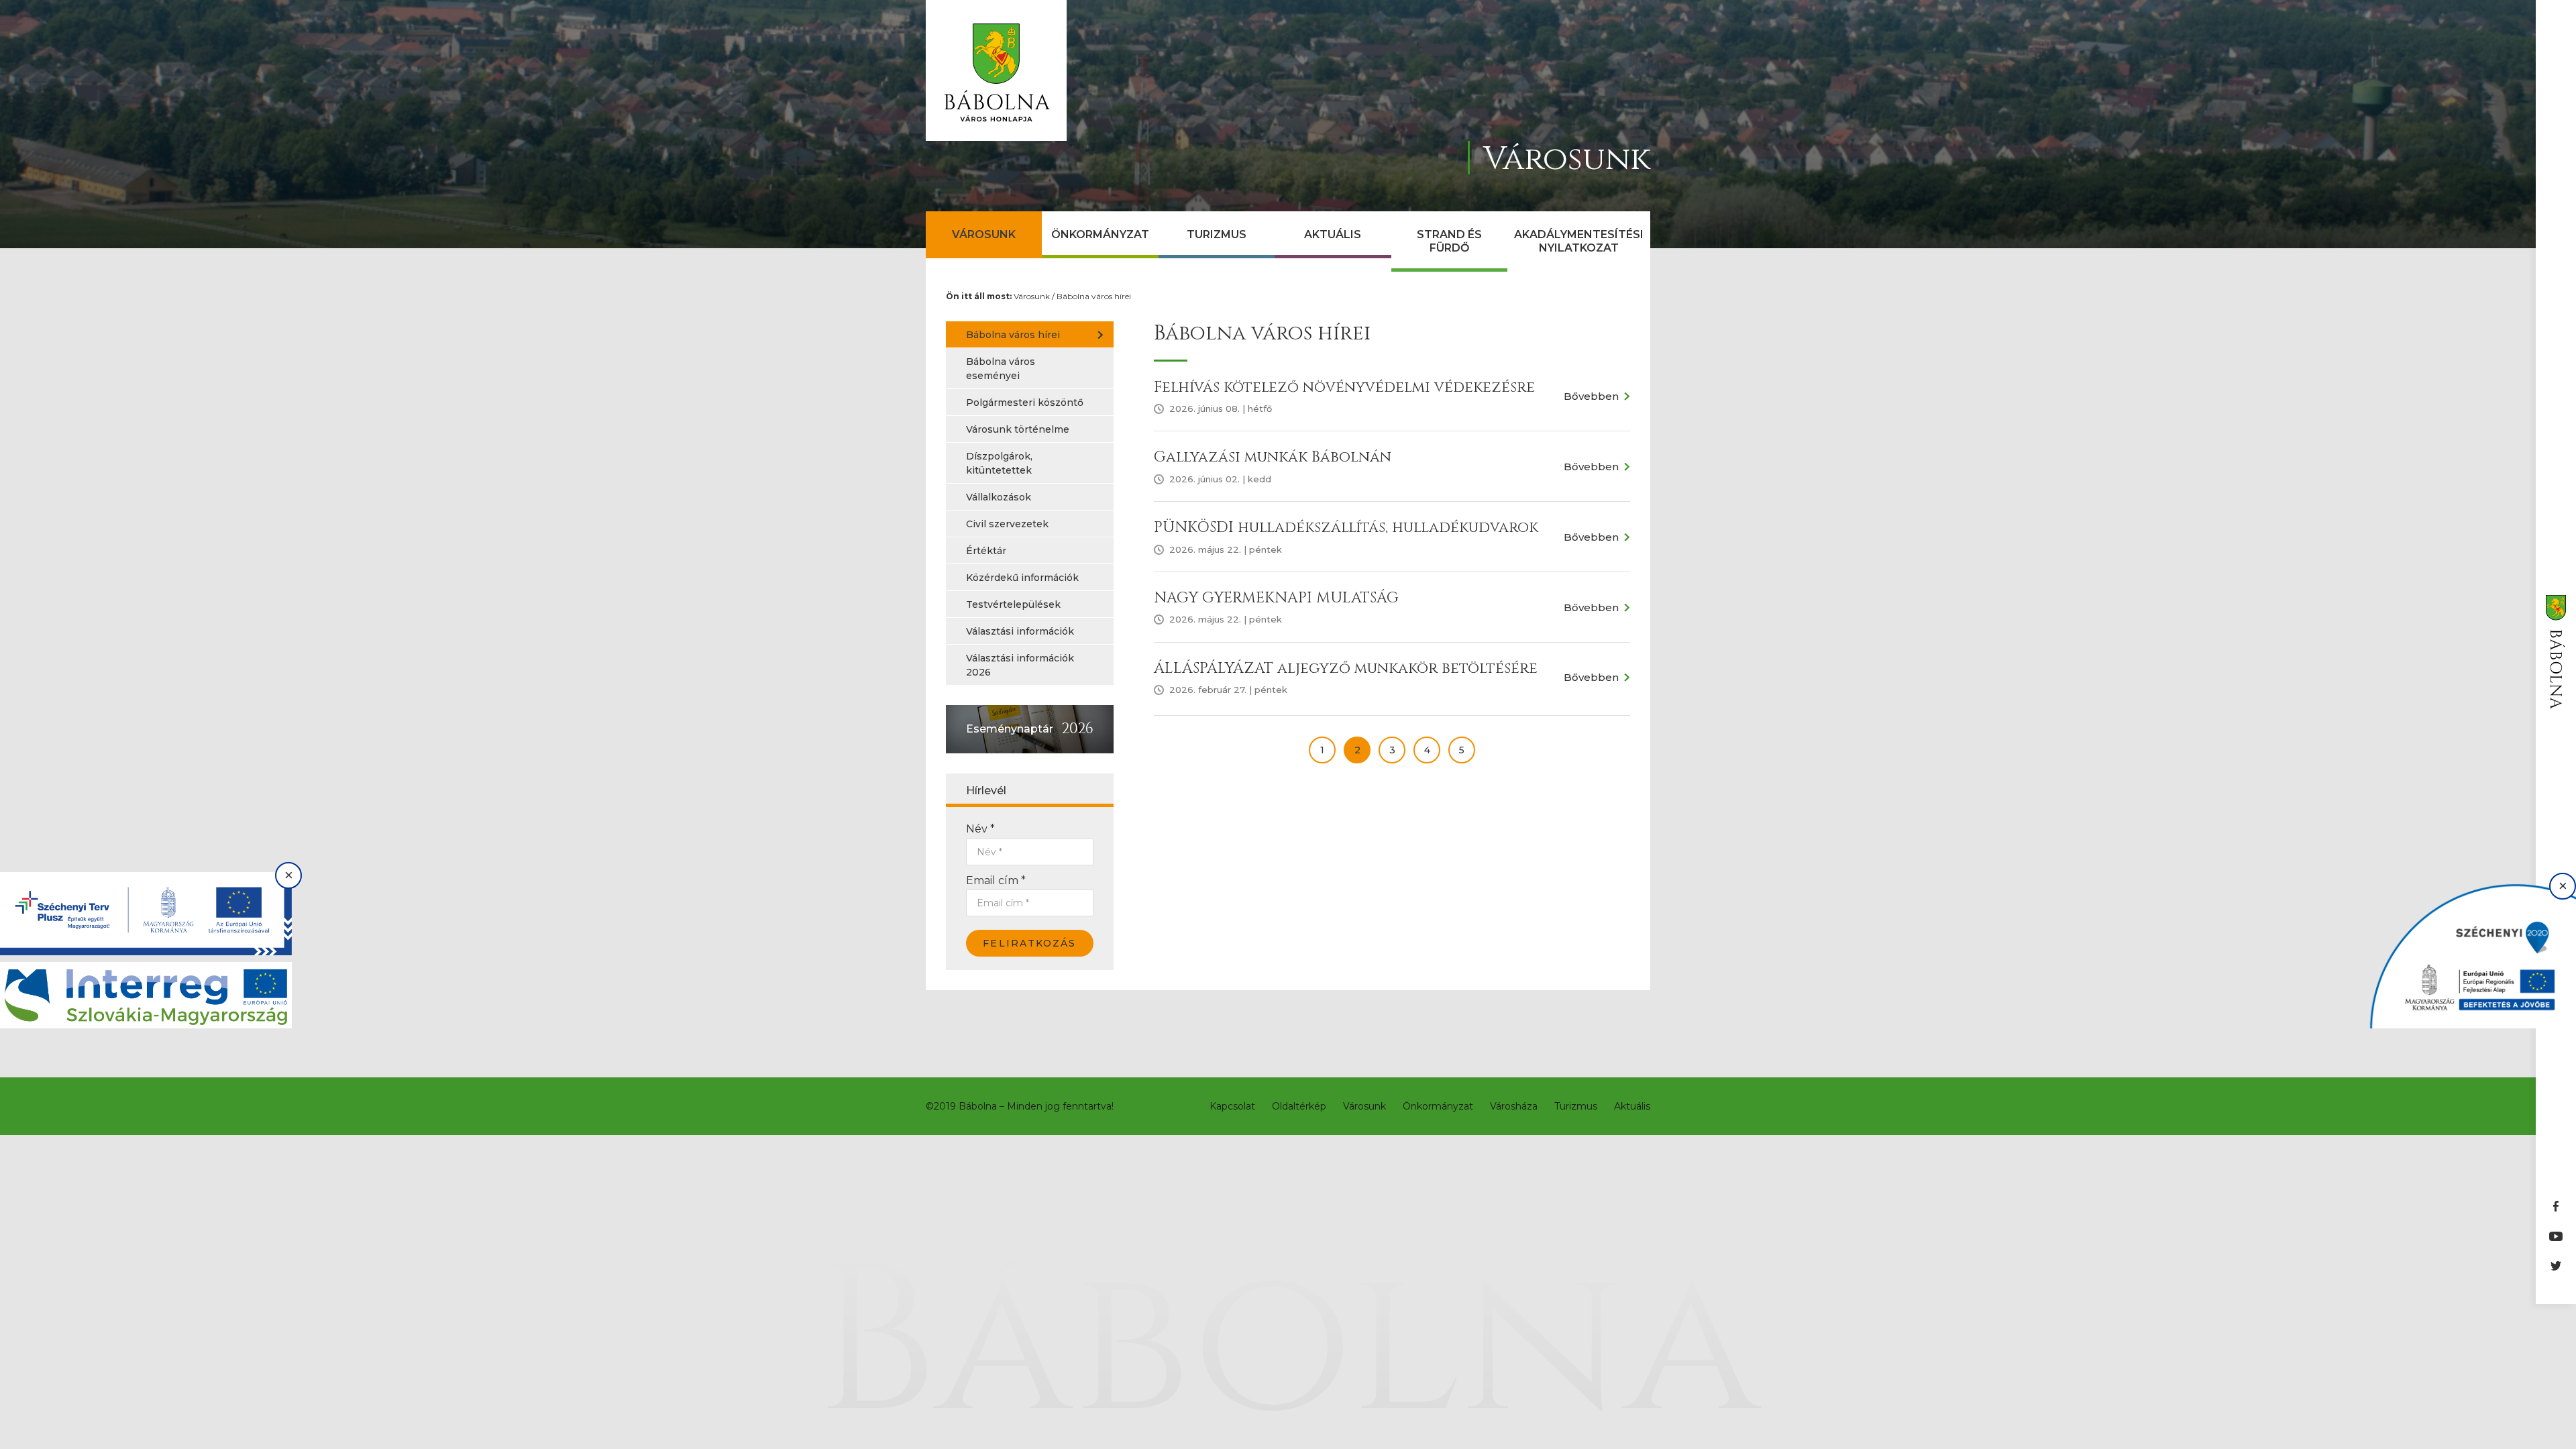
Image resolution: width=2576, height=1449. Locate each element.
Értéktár (986, 551)
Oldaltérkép (1299, 1106)
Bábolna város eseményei (1001, 369)
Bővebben (1591, 396)
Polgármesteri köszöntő (1025, 402)
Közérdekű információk (1022, 578)
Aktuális (1333, 234)
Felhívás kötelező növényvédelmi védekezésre (1344, 387)
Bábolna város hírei (1094, 296)
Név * (980, 829)
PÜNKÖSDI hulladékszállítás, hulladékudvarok (1346, 528)
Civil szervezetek (1007, 524)
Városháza (1514, 1106)
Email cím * (996, 880)
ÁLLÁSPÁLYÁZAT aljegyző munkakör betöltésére (1346, 668)
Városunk (984, 234)
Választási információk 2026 (1020, 665)
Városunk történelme (1018, 429)
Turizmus (1217, 234)
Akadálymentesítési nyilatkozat (1579, 241)
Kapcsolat (1232, 1106)
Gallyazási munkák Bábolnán (1273, 457)
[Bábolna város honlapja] (996, 70)
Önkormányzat (1100, 234)
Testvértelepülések (1013, 604)
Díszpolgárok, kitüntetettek (999, 463)
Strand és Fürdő (1449, 241)
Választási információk (1020, 631)
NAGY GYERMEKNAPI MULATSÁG (1276, 598)
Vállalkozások (999, 497)
